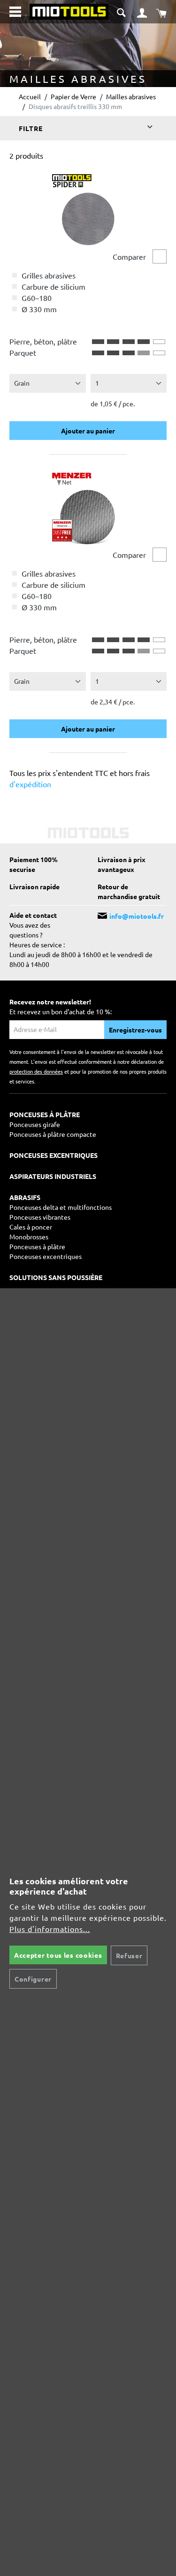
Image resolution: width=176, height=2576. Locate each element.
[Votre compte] (142, 12)
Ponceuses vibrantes (40, 1217)
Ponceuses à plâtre (37, 1246)
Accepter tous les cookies (58, 1955)
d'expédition (30, 784)
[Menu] (15, 12)
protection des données (36, 1071)
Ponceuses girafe (35, 1124)
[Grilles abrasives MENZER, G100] (87, 507)
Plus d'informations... (50, 1929)
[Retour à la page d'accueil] (69, 10)
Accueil (30, 96)
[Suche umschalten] (122, 11)
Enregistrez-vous (135, 1030)
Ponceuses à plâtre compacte (53, 1134)
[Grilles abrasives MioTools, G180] (87, 209)
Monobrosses (29, 1237)
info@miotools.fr (137, 916)
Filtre (31, 128)
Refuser (129, 1955)
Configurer (33, 1979)
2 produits (26, 155)
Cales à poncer (31, 1227)
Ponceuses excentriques (46, 1256)
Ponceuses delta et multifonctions (61, 1207)
